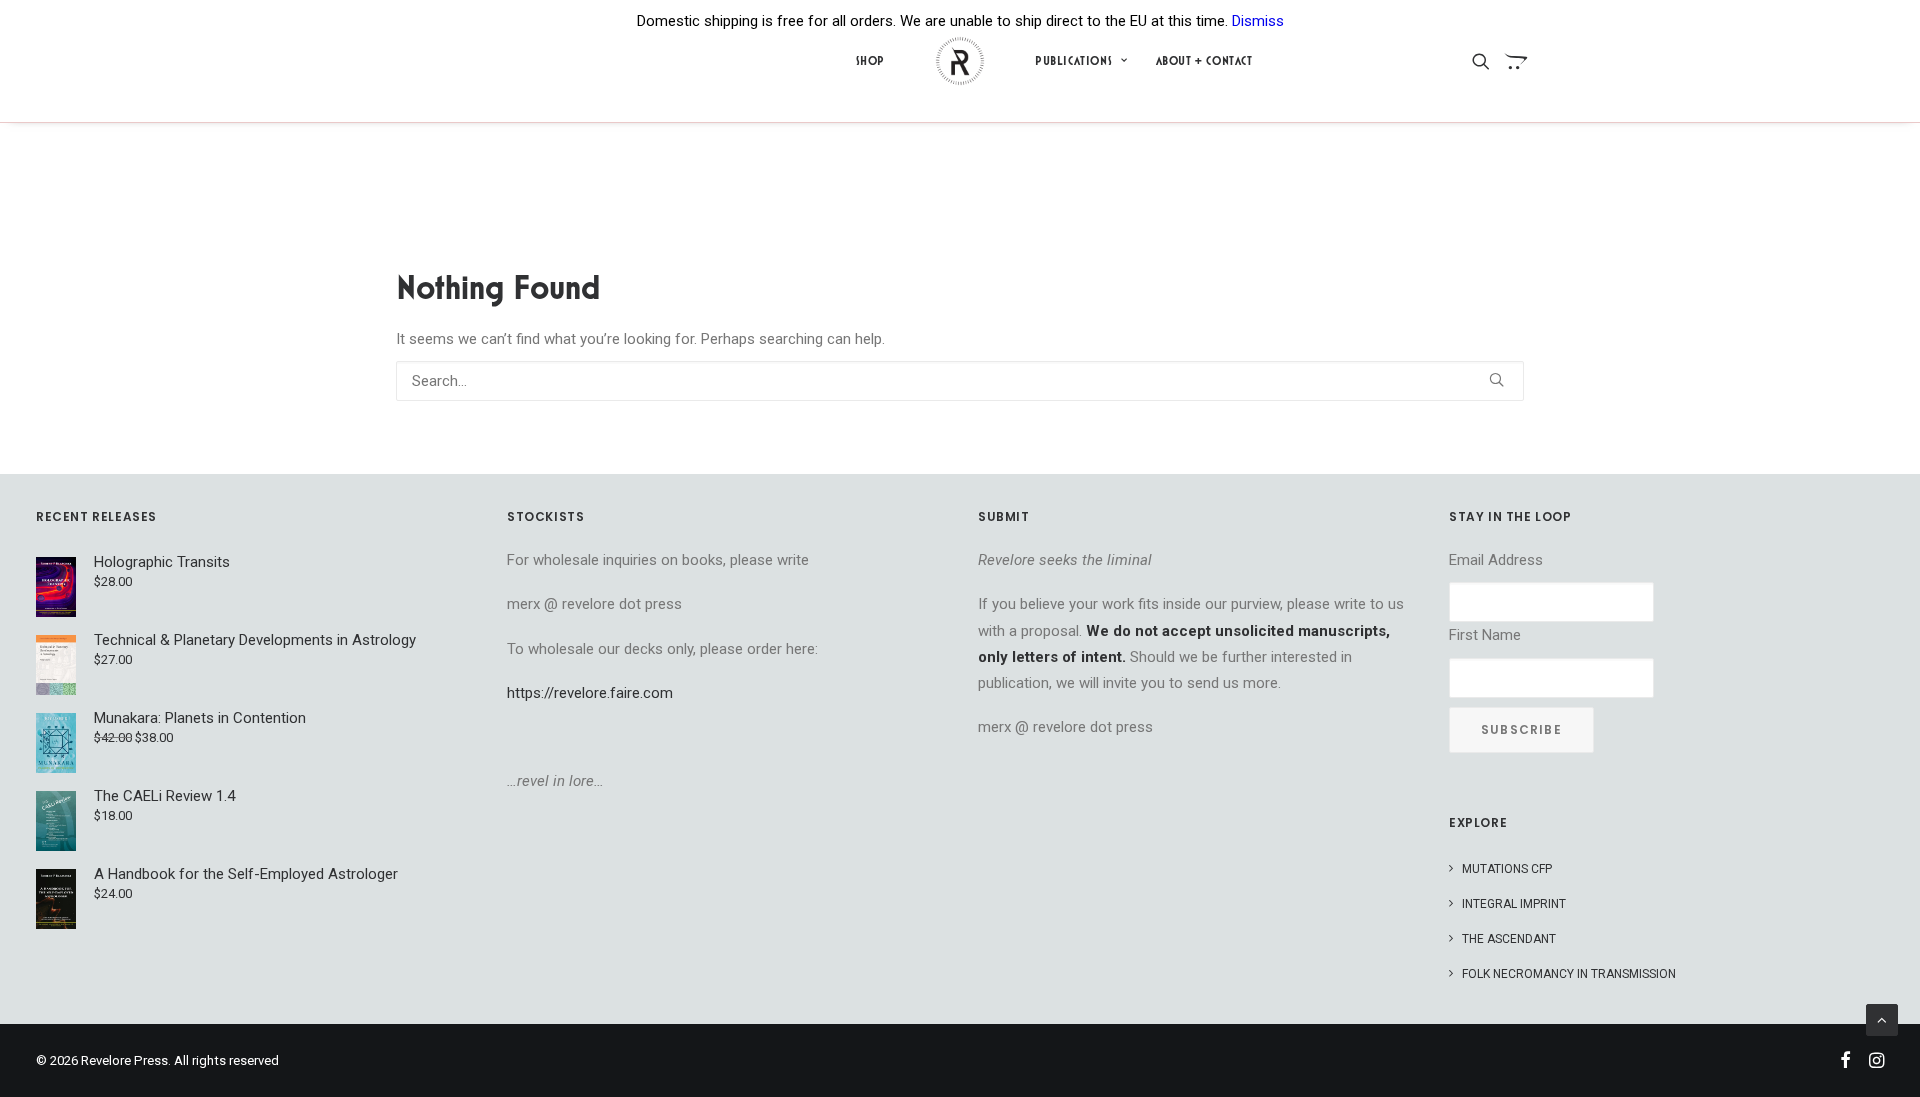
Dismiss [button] (1258, 21)
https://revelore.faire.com (590, 693)
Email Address (1496, 560)
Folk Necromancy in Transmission (1569, 974)
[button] (1484, 61)
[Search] (960, 381)
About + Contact (1204, 61)
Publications (1073, 61)
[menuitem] (870, 61)
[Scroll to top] (1882, 1019)
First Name (1485, 635)
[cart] (1510, 61)
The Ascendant (1509, 939)
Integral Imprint (1514, 904)
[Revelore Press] (960, 61)
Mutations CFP (1507, 869)
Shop (870, 61)
